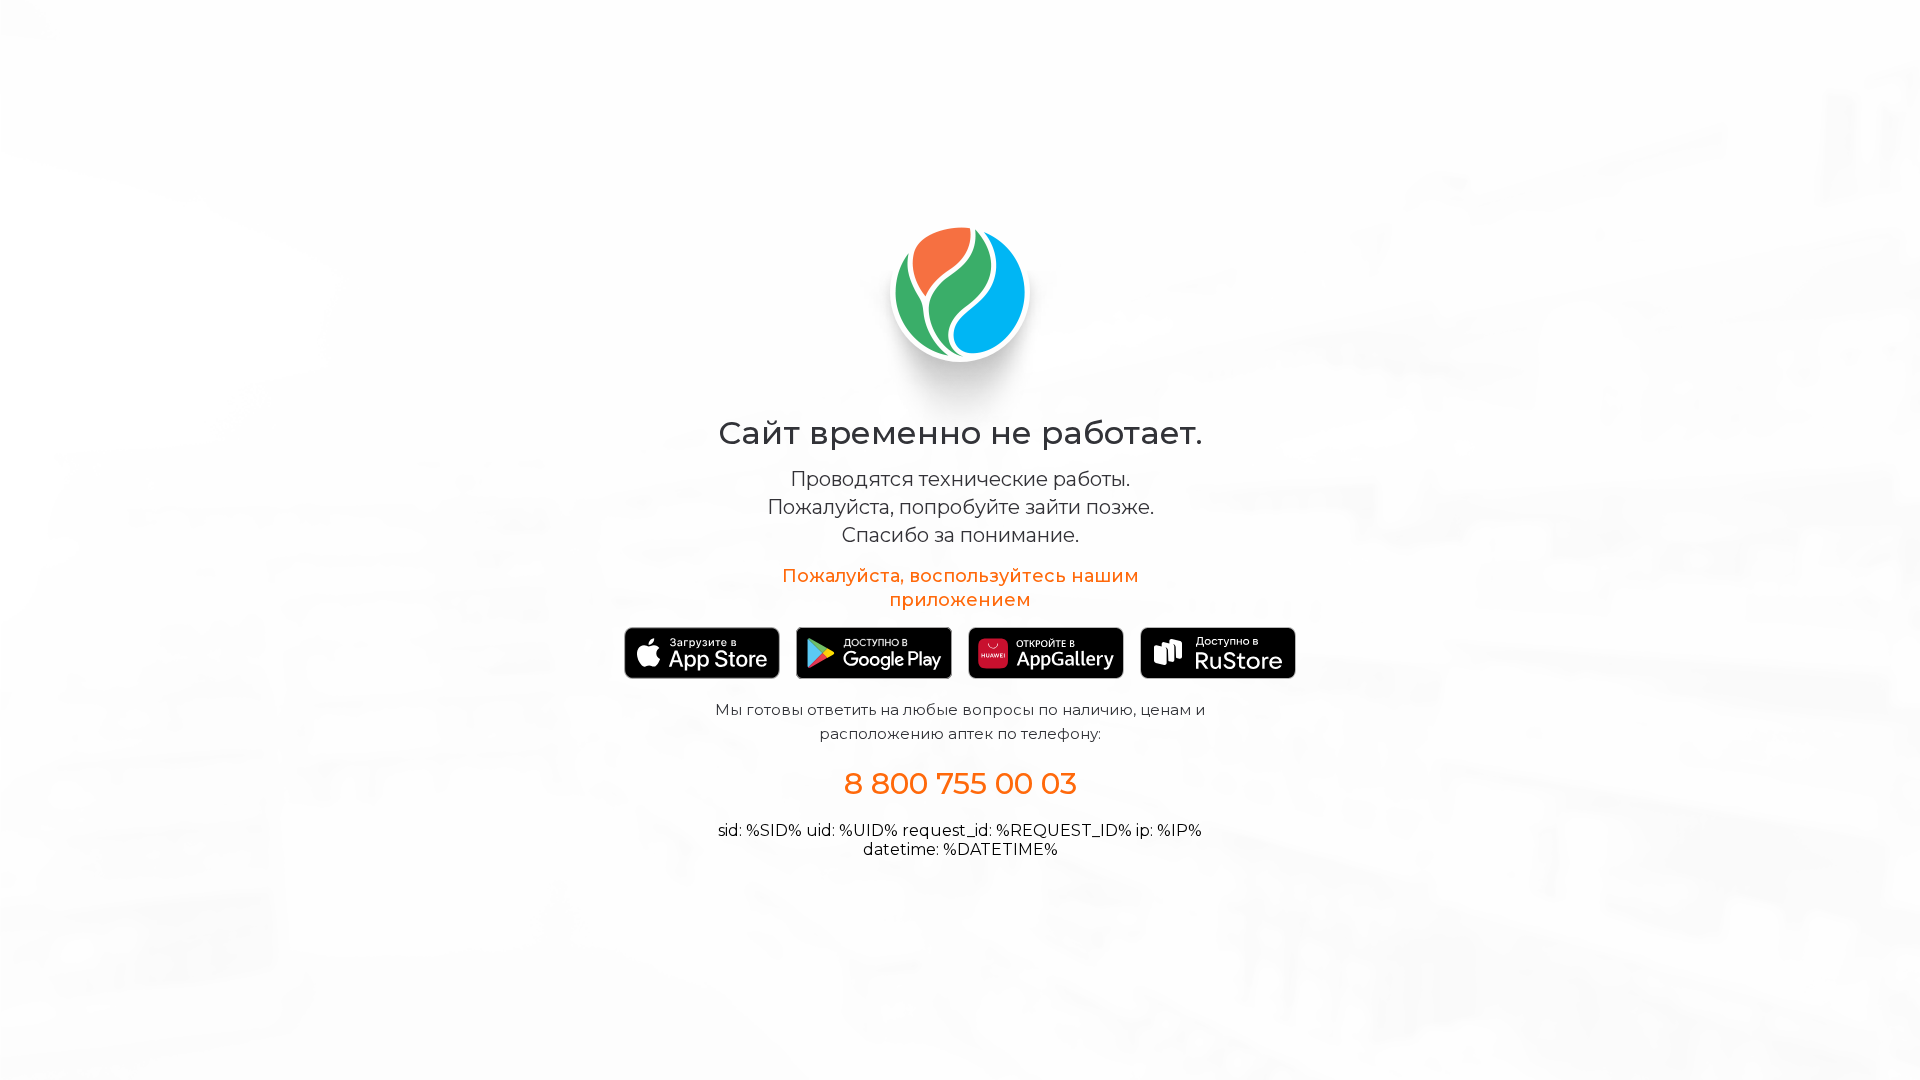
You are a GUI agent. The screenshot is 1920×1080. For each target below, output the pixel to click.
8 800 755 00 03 (960, 783)
